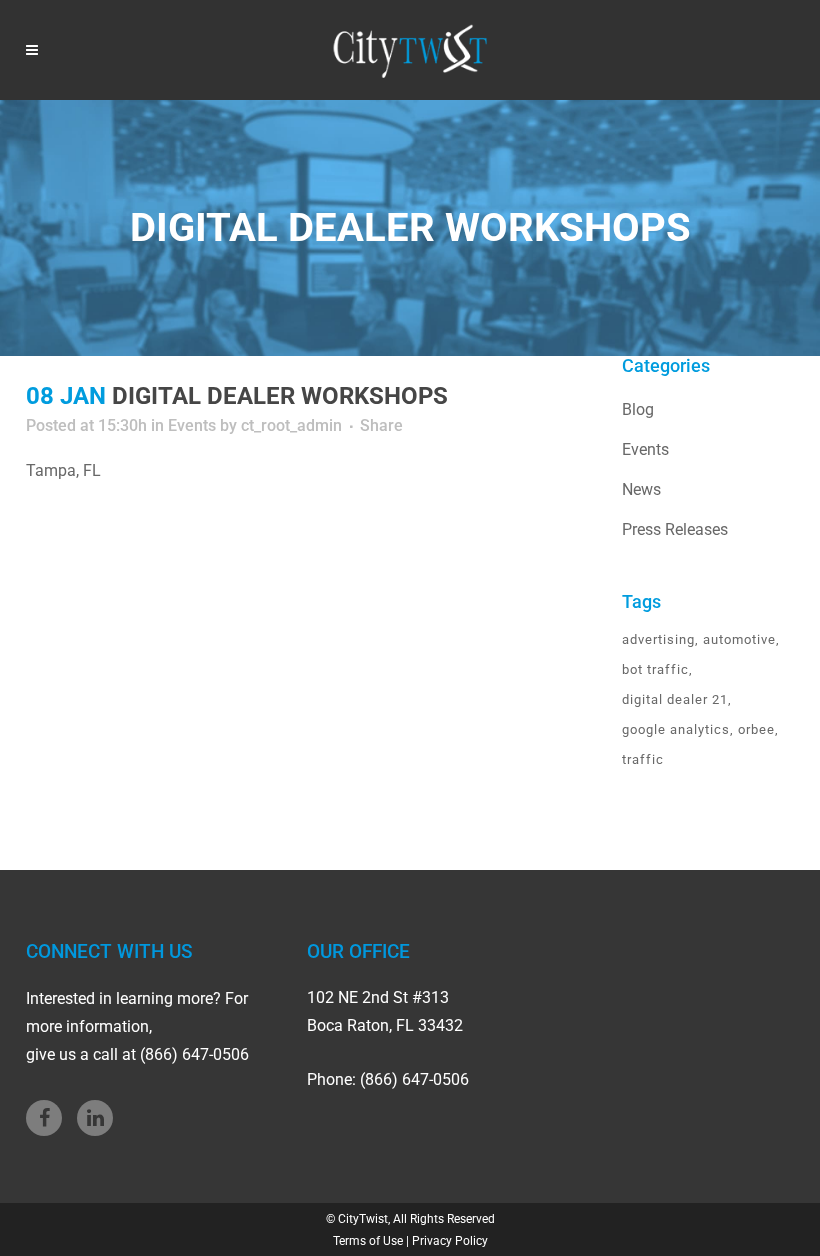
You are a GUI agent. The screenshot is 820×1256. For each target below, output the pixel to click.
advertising (658, 639)
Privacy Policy (450, 1241)
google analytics (676, 729)
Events (192, 425)
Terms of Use (368, 1241)
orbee (756, 729)
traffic (643, 759)
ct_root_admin (291, 425)
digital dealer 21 (675, 699)
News (641, 489)
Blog (638, 409)
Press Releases (675, 529)
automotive (739, 639)
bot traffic (655, 669)
